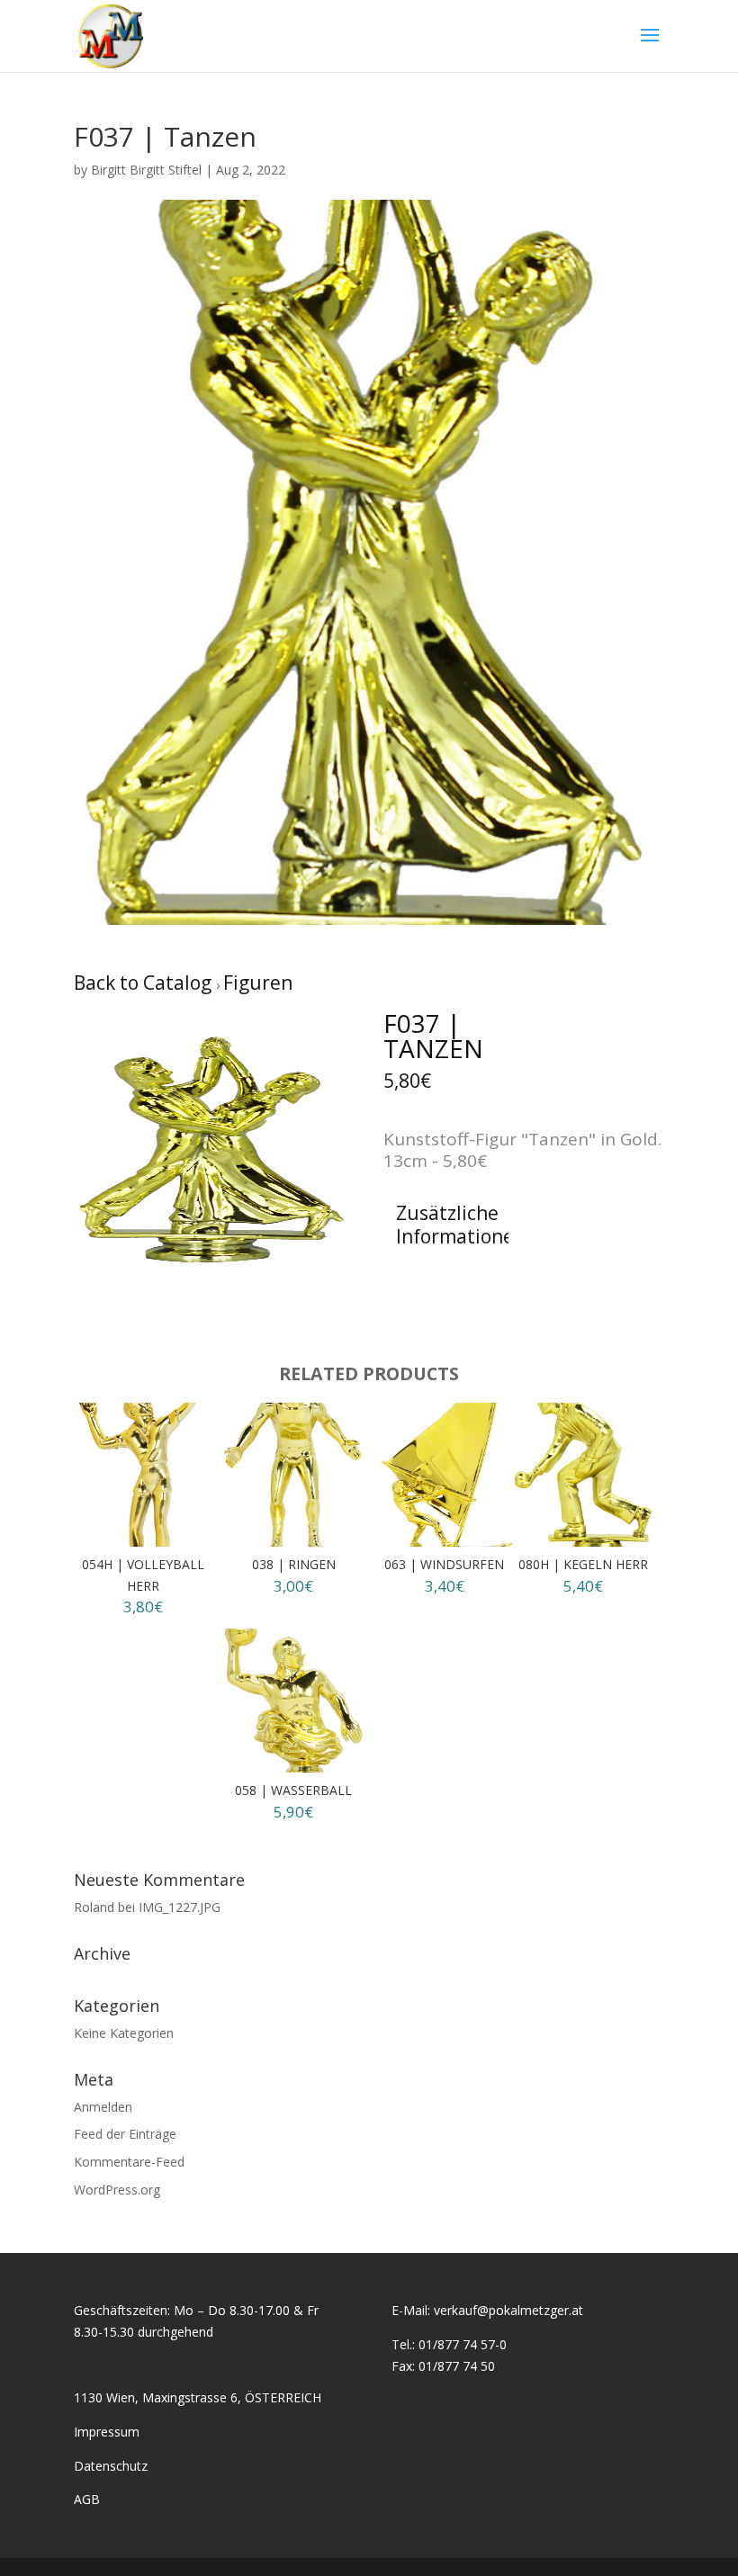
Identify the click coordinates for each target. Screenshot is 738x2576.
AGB (87, 2499)
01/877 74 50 (457, 2366)
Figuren (258, 983)
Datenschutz (111, 2466)
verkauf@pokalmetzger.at (508, 2310)
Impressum (107, 2432)
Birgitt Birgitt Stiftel (146, 170)
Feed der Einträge (125, 2134)
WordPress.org (117, 2190)
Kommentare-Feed (129, 2162)
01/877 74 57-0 (463, 2344)
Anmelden (103, 2107)
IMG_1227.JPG (180, 1907)
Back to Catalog (145, 983)
